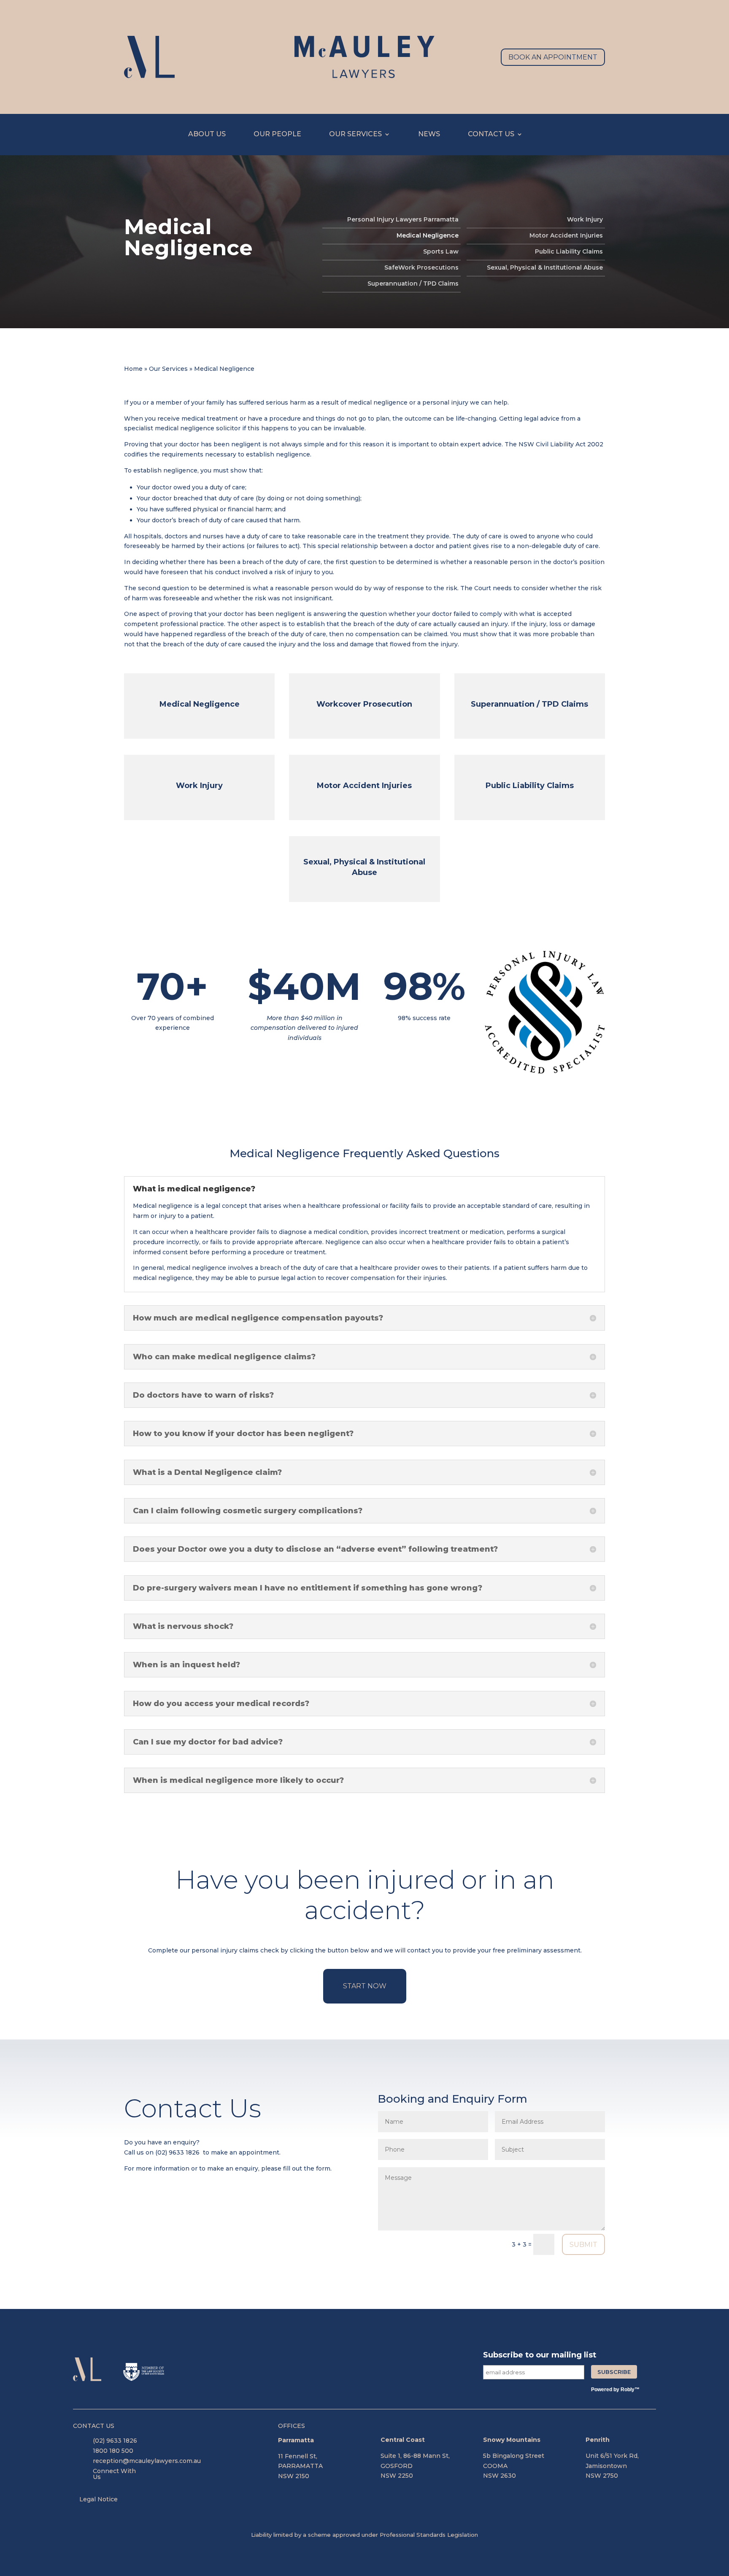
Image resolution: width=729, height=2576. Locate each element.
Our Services (355, 135)
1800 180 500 (113, 2451)
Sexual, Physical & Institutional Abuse (545, 268)
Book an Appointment (553, 57)
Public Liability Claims (569, 252)
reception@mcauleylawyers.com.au (147, 2461)
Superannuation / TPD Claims (413, 284)
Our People (277, 135)
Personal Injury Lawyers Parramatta (403, 220)
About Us (207, 135)
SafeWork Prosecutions (421, 268)
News (429, 135)
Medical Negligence (428, 236)
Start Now (365, 1986)
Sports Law (441, 252)
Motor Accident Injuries (566, 236)
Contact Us (491, 135)
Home (133, 369)
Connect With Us (114, 2474)
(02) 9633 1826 (177, 2152)
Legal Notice (99, 2499)
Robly (628, 2390)
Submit (583, 2245)
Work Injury (585, 220)
